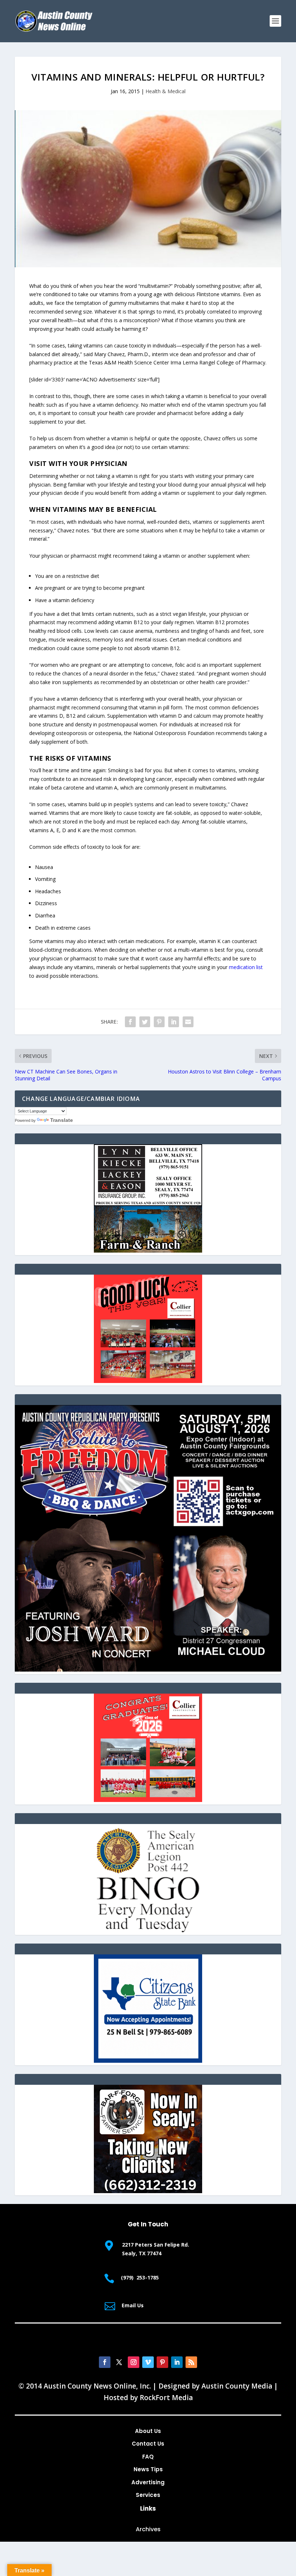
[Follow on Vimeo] (148, 2362)
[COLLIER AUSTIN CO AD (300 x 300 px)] (148, 1381)
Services (148, 2495)
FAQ (148, 2457)
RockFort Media (166, 2398)
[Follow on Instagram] (134, 2362)
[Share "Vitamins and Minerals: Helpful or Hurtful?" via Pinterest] (159, 1022)
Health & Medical (166, 91)
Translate (62, 1120)
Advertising (148, 2482)
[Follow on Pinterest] (162, 2362)
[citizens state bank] (148, 2061)
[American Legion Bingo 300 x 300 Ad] (148, 1930)
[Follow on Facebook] (105, 2362)
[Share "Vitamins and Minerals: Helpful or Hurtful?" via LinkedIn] (174, 1022)
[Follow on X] (119, 2362)
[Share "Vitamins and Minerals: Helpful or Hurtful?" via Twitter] (145, 1022)
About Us (148, 2431)
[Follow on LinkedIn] (177, 2362)
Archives (148, 2529)
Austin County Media (237, 2386)
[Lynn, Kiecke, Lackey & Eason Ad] (148, 1251)
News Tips (148, 2469)
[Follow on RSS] (191, 2362)
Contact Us (148, 2444)
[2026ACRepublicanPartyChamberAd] (148, 1670)
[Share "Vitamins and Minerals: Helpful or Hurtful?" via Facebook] (130, 1022)
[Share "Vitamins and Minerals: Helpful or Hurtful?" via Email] (188, 1022)
